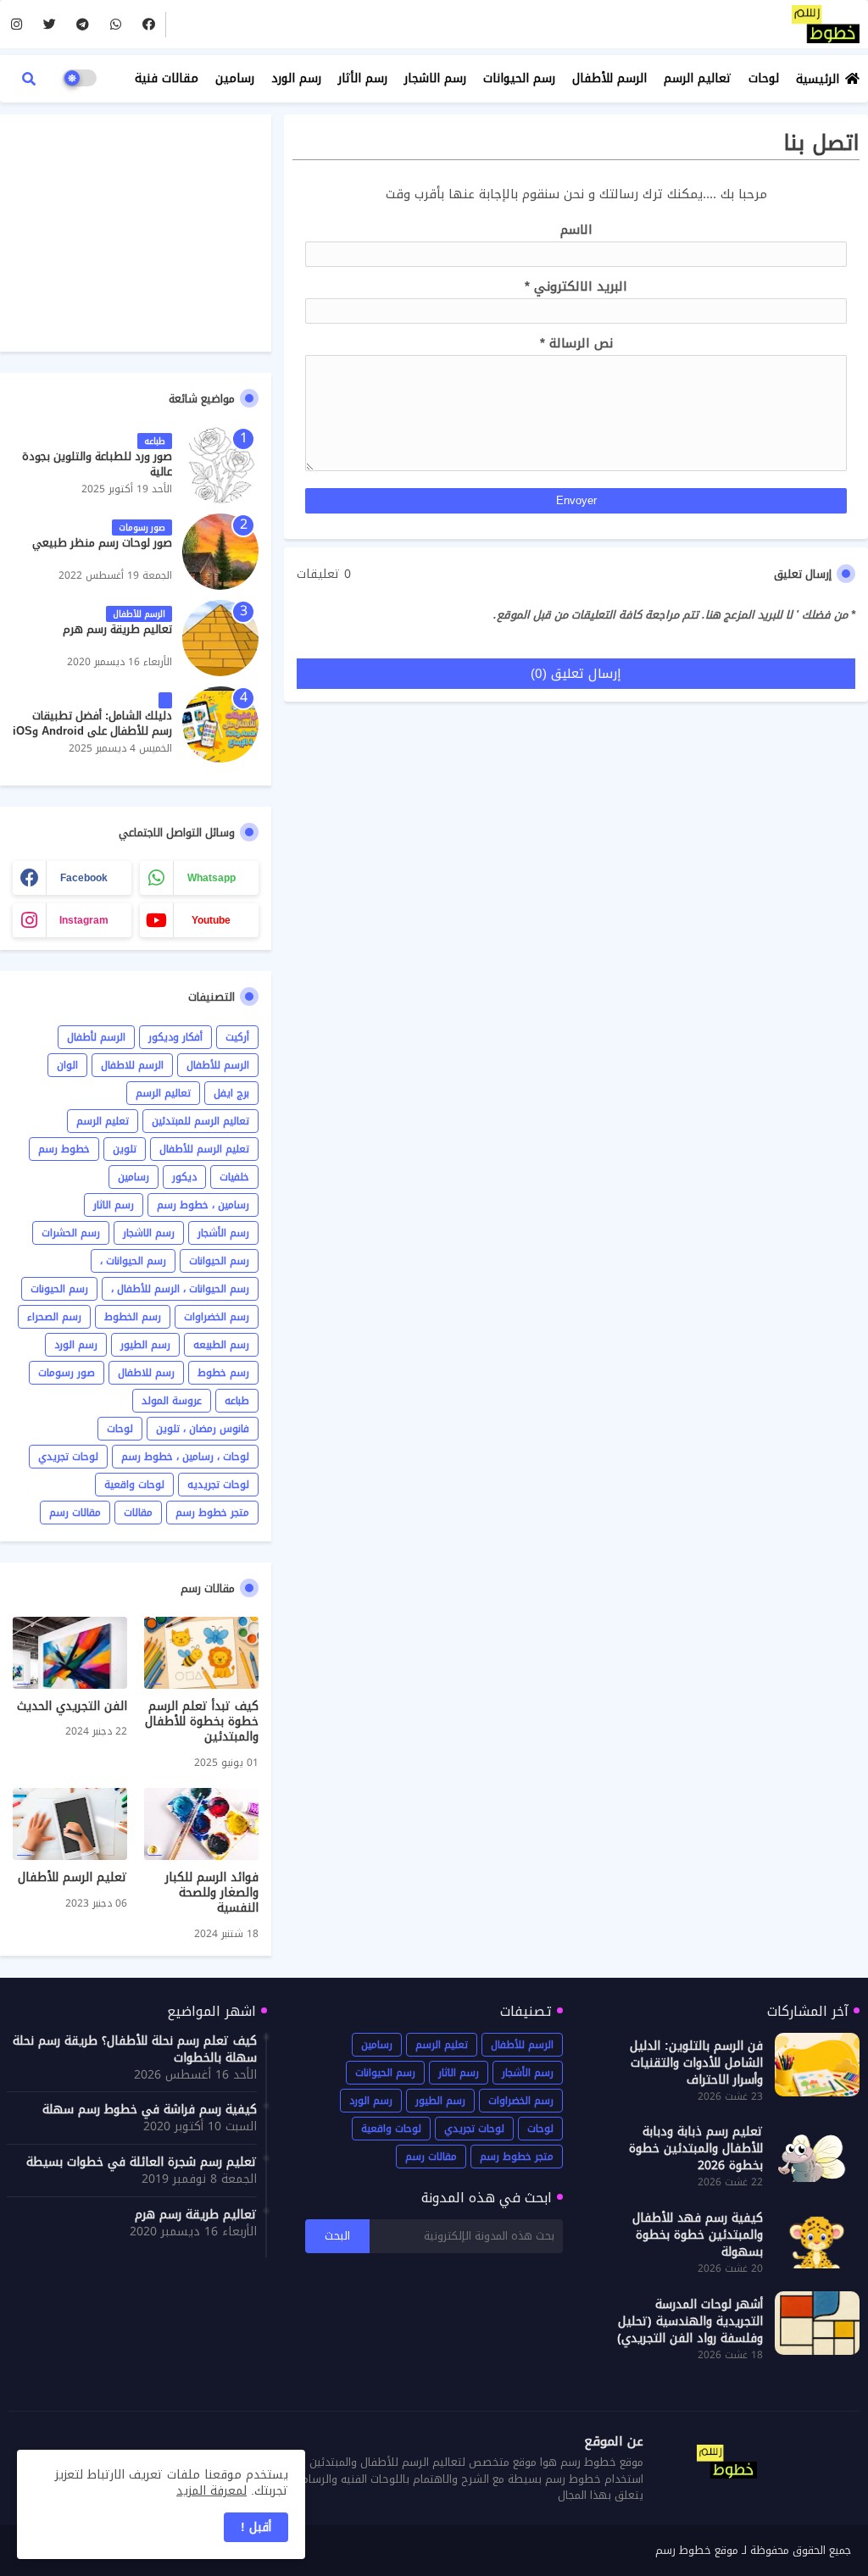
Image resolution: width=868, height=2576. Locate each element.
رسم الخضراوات (217, 1317)
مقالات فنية (167, 78)
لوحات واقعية (134, 1485)
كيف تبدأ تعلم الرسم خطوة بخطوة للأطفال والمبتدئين (202, 1722)
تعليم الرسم (103, 1121)
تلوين (125, 1149)
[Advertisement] (136, 233)
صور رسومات (67, 1373)
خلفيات (234, 1177)
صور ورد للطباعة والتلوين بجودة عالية (97, 464)
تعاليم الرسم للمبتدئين (200, 1121)
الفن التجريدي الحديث (72, 1707)
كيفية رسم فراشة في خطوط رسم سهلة (150, 2110)
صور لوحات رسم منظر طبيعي (102, 543)
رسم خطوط (223, 1373)
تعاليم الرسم (698, 78)
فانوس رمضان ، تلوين (203, 1429)
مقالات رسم (75, 1513)
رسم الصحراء (54, 1317)
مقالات (138, 1513)
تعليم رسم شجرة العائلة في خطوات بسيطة (142, 2162)
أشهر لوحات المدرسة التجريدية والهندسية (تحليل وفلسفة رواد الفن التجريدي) (690, 2322)
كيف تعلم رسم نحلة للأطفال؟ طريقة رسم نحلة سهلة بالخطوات (135, 2050)
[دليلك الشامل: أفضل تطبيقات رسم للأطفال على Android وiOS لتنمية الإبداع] (220, 724)
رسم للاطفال (146, 1373)
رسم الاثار (114, 1205)
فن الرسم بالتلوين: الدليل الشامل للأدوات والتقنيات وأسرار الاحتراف (696, 2063)
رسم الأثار (363, 78)
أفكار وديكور (175, 1037)
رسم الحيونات (59, 1289)
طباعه (237, 1401)
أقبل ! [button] (256, 2527)
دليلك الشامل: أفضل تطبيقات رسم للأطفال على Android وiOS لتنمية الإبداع (92, 732)
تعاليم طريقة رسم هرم (117, 630)
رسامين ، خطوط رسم (203, 1205)
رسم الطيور (145, 1345)
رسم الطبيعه (221, 1345)
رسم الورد (296, 78)
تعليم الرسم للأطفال (204, 1149)
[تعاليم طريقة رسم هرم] (220, 638)
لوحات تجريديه (218, 1485)
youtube (211, 920)
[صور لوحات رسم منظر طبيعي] (220, 552)
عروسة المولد (172, 1401)
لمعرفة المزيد (211, 2491)
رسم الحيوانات (519, 78)
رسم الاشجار (435, 78)
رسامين (235, 78)
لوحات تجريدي (68, 1457)
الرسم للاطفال (132, 1065)
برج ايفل (231, 1093)
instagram (84, 920)
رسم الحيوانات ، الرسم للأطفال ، (180, 1289)
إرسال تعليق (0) (576, 674)
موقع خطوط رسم (697, 2550)
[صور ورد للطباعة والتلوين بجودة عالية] (220, 465)
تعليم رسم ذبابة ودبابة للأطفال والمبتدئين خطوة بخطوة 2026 (696, 2149)
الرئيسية (818, 79)
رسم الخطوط (133, 1317)
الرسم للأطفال (609, 78)
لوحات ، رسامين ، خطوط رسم (185, 1457)
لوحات (764, 78)
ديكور (184, 1177)
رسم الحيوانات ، (133, 1261)
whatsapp (211, 878)
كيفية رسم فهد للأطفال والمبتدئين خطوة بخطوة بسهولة (698, 2235)
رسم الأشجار (223, 1233)
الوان (67, 1065)
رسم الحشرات (71, 1233)
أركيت (237, 1037)
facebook (84, 878)
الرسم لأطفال (96, 1037)
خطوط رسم (64, 1149)
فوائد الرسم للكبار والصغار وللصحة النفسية (212, 1893)
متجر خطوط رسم (212, 1513)
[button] (29, 79)
